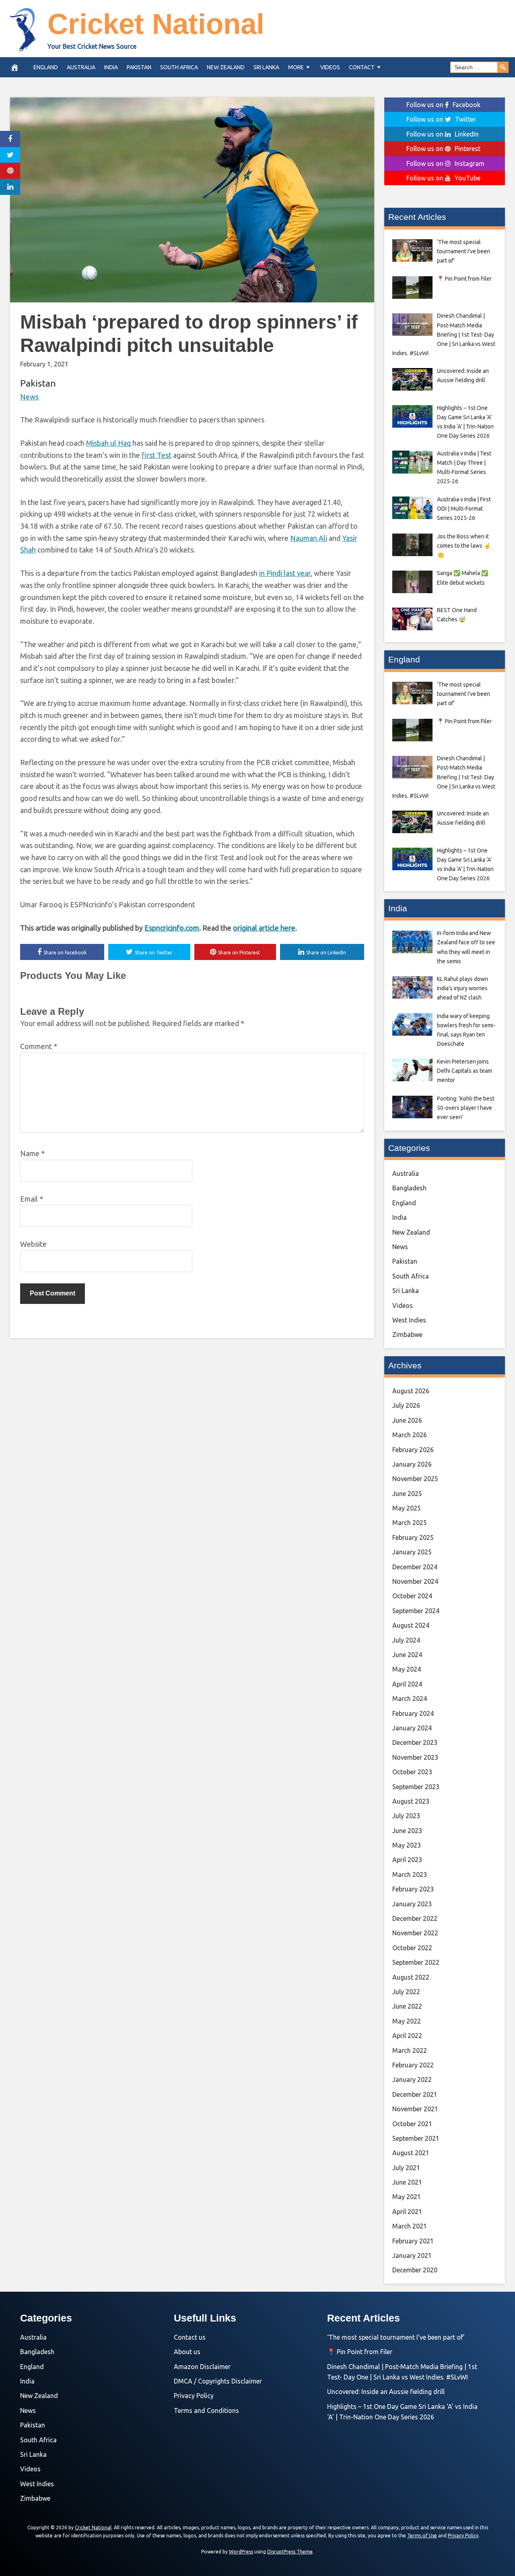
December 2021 (415, 2094)
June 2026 (407, 1420)
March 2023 (410, 1875)
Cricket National (156, 24)
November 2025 (415, 1479)
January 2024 (412, 1728)
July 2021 (406, 2168)
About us (187, 2352)
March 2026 (410, 1435)
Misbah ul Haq (108, 443)
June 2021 (407, 2182)
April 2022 (407, 2036)
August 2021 (411, 2153)
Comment (39, 1046)
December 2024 (415, 1567)
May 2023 (407, 1845)
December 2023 (415, 1742)
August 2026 (411, 1391)
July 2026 (406, 1405)
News (29, 397)
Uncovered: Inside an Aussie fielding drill (386, 2392)
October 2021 (412, 2124)
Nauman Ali (309, 538)
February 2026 (413, 1450)
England (46, 67)
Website (33, 1244)
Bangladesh (409, 1188)
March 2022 (410, 2050)
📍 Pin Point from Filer (360, 2352)
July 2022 (406, 1992)
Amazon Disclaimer (202, 2367)
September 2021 (416, 2138)
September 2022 (416, 1962)
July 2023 (406, 1816)
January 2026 (412, 1464)
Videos (330, 67)
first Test (157, 455)
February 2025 (413, 1537)
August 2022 (411, 1977)
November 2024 (415, 1581)
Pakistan (139, 67)
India (111, 67)
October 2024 (412, 1596)
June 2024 (407, 1655)
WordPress (241, 2552)
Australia (81, 67)
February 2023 (413, 1889)
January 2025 (412, 1552)
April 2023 (407, 1860)
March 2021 (410, 2226)
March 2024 (410, 1699)
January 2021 (412, 2255)
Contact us (190, 2337)
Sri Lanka (266, 67)
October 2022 (412, 1948)
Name (32, 1153)
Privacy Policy (194, 2396)
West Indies (409, 1320)
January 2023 (412, 1904)
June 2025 (407, 1494)
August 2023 (411, 1801)
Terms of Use (422, 2536)
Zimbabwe (407, 1335)
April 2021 (407, 2212)
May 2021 (407, 2197)
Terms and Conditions (206, 2410)
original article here (264, 928)
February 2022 (413, 2065)
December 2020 (415, 2270)
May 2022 (407, 2021)
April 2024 (407, 1684)
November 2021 (415, 2109)
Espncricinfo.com (172, 928)
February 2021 (413, 2241)
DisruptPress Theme (290, 2552)
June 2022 (407, 2006)
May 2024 (407, 1669)
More (296, 67)
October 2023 (412, 1772)
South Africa (179, 67)
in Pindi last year (285, 573)
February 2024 (413, 1713)
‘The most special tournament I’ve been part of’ (396, 2337)
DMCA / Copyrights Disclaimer (218, 2381)
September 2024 (416, 1611)
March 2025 (410, 1523)
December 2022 (415, 1918)
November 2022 (415, 1933)
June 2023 (407, 1831)
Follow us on (443, 105)
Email (32, 1199)
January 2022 (412, 2079)
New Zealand (226, 67)
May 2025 (407, 1508)
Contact (362, 67)
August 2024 (411, 1625)
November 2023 (415, 1757)
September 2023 (416, 1787)
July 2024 (406, 1640)
